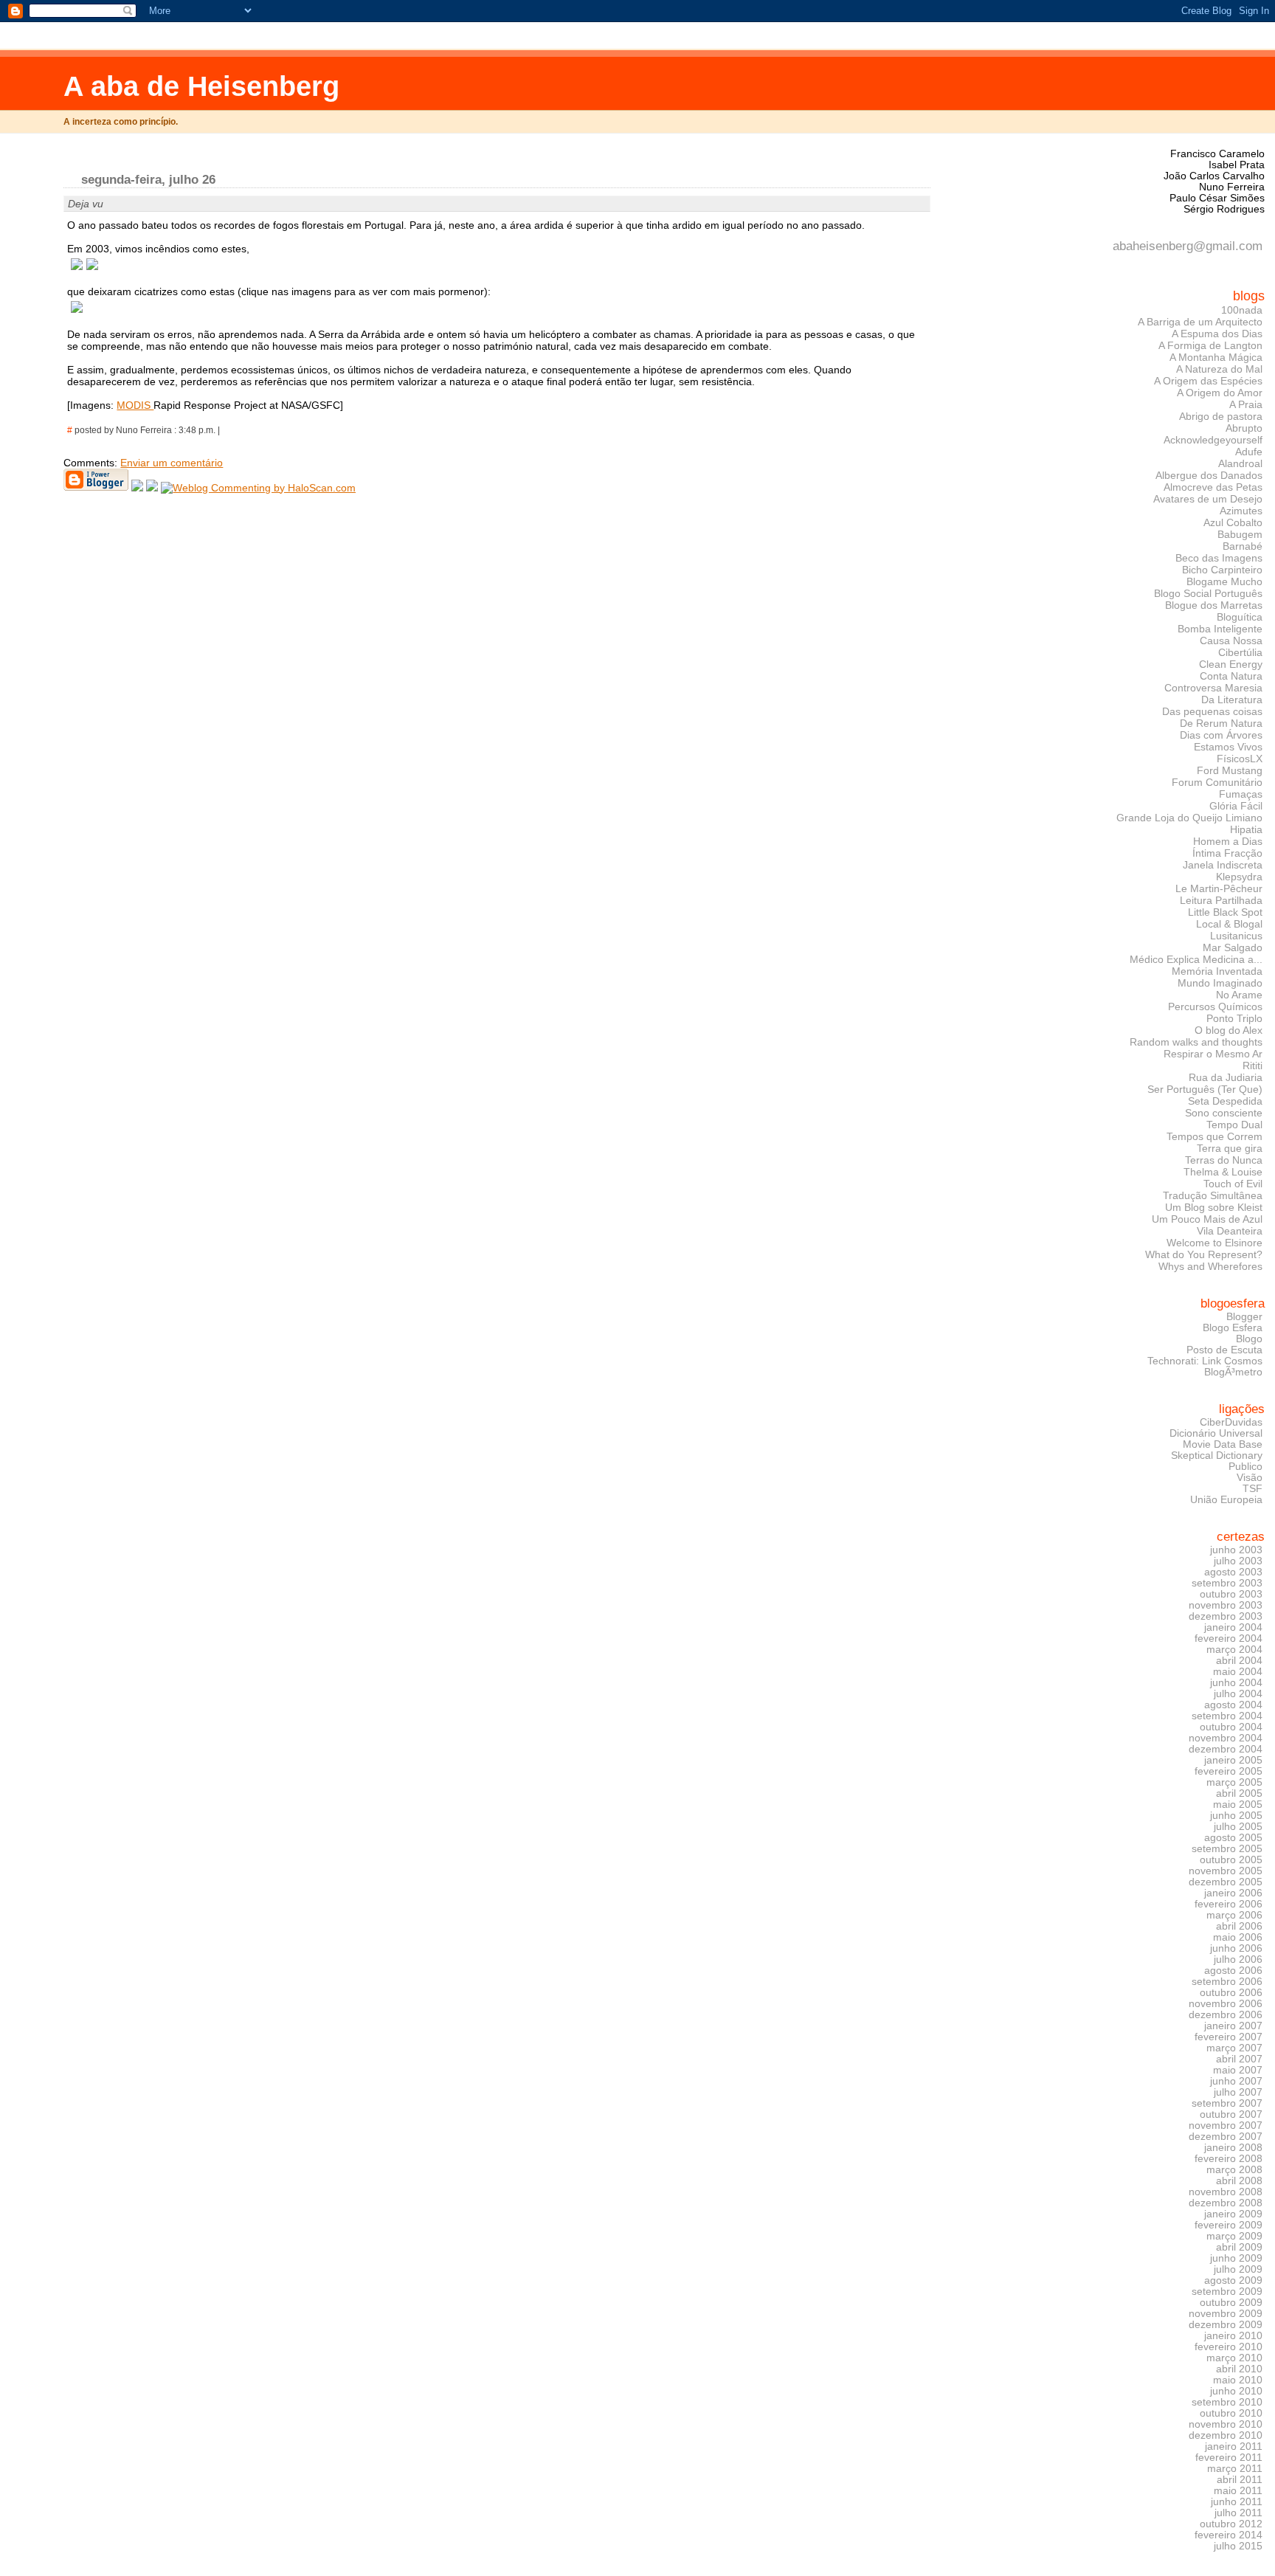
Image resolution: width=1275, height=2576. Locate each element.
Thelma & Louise (1223, 1172)
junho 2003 (1236, 1550)
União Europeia (1226, 1500)
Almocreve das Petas (1213, 487)
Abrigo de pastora (1221, 416)
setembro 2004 (1227, 1716)
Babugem (1240, 534)
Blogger (1244, 1317)
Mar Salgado (1233, 947)
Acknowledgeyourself (1213, 440)
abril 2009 (1239, 2247)
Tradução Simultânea (1213, 1195)
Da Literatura (1232, 700)
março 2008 (1234, 2170)
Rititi (1252, 1066)
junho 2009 (1236, 2258)
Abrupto (1244, 428)
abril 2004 (1239, 1661)
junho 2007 (1236, 2081)
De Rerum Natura (1221, 723)
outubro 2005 (1231, 1860)
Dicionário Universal (1216, 1433)
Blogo (1249, 1339)
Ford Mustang (1230, 770)
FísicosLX (1240, 759)
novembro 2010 (1226, 2424)
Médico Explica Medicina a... (1196, 959)
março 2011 (1235, 2469)
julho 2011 (1238, 2513)
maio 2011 (1238, 2491)
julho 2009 (1238, 2269)
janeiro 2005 (1233, 1760)
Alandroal (1240, 463)
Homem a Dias (1228, 841)
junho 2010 (1236, 2391)
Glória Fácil (1236, 806)
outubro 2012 (1231, 2524)
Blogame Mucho (1224, 581)
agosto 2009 (1233, 2280)
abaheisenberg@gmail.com (1188, 246)
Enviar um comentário (172, 463)
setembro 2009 (1227, 2292)
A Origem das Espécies (1208, 381)
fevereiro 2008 (1229, 2159)
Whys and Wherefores (1210, 1266)
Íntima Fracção (1227, 853)
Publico (1245, 1467)
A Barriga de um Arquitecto (1200, 322)
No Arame (1239, 995)
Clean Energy (1231, 664)
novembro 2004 (1226, 1738)
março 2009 (1234, 2236)
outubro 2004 (1231, 1727)
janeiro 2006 (1233, 1893)
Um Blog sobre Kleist (1214, 1207)
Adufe (1249, 452)
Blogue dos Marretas (1214, 605)
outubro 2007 (1231, 2114)
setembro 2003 (1227, 1583)
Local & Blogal (1229, 924)
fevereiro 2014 (1229, 2535)
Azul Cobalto (1233, 522)
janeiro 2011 (1234, 2446)
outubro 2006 (1231, 1993)
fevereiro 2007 (1229, 2037)
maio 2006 (1238, 1937)
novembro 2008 (1226, 2192)
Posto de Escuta (1224, 1350)
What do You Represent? (1204, 1254)
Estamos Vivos (1228, 747)
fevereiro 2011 (1229, 2458)
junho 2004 (1236, 1683)
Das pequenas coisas (1212, 711)
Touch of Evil (1233, 1184)
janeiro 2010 (1233, 2336)
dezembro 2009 (1226, 2325)
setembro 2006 (1227, 1982)
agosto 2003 (1233, 1572)
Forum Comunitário (1217, 782)
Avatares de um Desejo (1208, 499)
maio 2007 (1238, 2070)
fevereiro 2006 (1229, 1904)
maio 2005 (1238, 1805)
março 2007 (1234, 2048)
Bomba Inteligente (1220, 629)
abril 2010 (1239, 2369)
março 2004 (1234, 1650)
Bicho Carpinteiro (1222, 570)
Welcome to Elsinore (1214, 1243)
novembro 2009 (1226, 2314)
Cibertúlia (1240, 652)
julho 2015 (1238, 2546)
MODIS (135, 405)
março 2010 (1234, 2358)
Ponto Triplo (1234, 1018)
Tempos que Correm (1214, 1136)
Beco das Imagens (1219, 558)
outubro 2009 (1231, 2303)
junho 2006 (1236, 1948)
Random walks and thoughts (1196, 1042)
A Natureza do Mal (1219, 369)
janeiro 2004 (1233, 1627)
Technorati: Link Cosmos (1205, 1361)
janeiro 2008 (1233, 2148)
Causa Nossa (1231, 640)
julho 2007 (1238, 2092)
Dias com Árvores (1221, 735)
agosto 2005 (1233, 1838)
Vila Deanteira (1230, 1231)
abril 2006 (1239, 1926)
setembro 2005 (1227, 1849)
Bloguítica (1240, 617)
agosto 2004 (1233, 1705)
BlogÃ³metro (1233, 1372)
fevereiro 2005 (1229, 1771)
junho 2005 (1236, 1816)
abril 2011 (1240, 2480)
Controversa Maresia (1213, 688)
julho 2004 (1238, 1694)
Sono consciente (1224, 1113)
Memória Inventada (1217, 971)
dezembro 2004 (1226, 1749)
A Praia (1246, 404)
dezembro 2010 (1226, 2435)
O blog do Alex (1229, 1030)
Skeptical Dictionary (1217, 1456)
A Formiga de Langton (1210, 345)
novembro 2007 (1226, 2126)
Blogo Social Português (1208, 593)
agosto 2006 (1233, 1971)
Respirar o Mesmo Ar (1213, 1054)
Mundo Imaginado (1220, 983)
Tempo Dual (1234, 1125)
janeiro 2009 (1233, 2214)
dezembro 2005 (1226, 1882)
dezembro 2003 (1226, 1616)
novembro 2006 (1226, 2004)
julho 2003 (1238, 1561)
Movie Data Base (1223, 1444)
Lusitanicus (1236, 936)
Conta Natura (1231, 676)
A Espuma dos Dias (1217, 334)
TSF (1252, 1489)
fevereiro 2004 (1229, 1639)
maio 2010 (1238, 2380)
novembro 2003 (1226, 1605)
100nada (1242, 310)
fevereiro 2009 (1229, 2225)
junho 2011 (1237, 2502)
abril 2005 (1239, 1793)
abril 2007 (1239, 2059)
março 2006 (1234, 1915)
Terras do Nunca (1224, 1160)
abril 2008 (1239, 2181)
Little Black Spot (1225, 912)
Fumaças (1241, 794)
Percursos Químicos (1215, 1006)
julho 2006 (1238, 1959)
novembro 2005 (1226, 1871)
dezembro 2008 (1226, 2203)
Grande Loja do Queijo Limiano (1189, 818)
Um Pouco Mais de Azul (1207, 1219)
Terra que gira (1230, 1148)
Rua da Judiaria (1226, 1077)
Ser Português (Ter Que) (1205, 1089)
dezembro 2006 (1226, 2015)
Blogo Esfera (1233, 1328)
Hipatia (1246, 829)
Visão (1250, 1478)
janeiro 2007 (1233, 2026)
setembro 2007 (1227, 2103)
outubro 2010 (1231, 2413)
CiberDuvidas (1231, 1422)
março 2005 (1234, 1782)
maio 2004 (1238, 1672)
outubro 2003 (1231, 1594)
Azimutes (1241, 511)
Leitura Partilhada (1221, 900)
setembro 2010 (1227, 2402)
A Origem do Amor (1220, 393)
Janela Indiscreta (1223, 865)
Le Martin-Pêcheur (1219, 888)
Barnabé (1243, 546)
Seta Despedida (1225, 1101)
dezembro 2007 (1226, 2137)
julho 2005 (1238, 1827)
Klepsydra (1239, 877)
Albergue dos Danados (1209, 475)
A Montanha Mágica (1216, 357)
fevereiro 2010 (1229, 2347)
